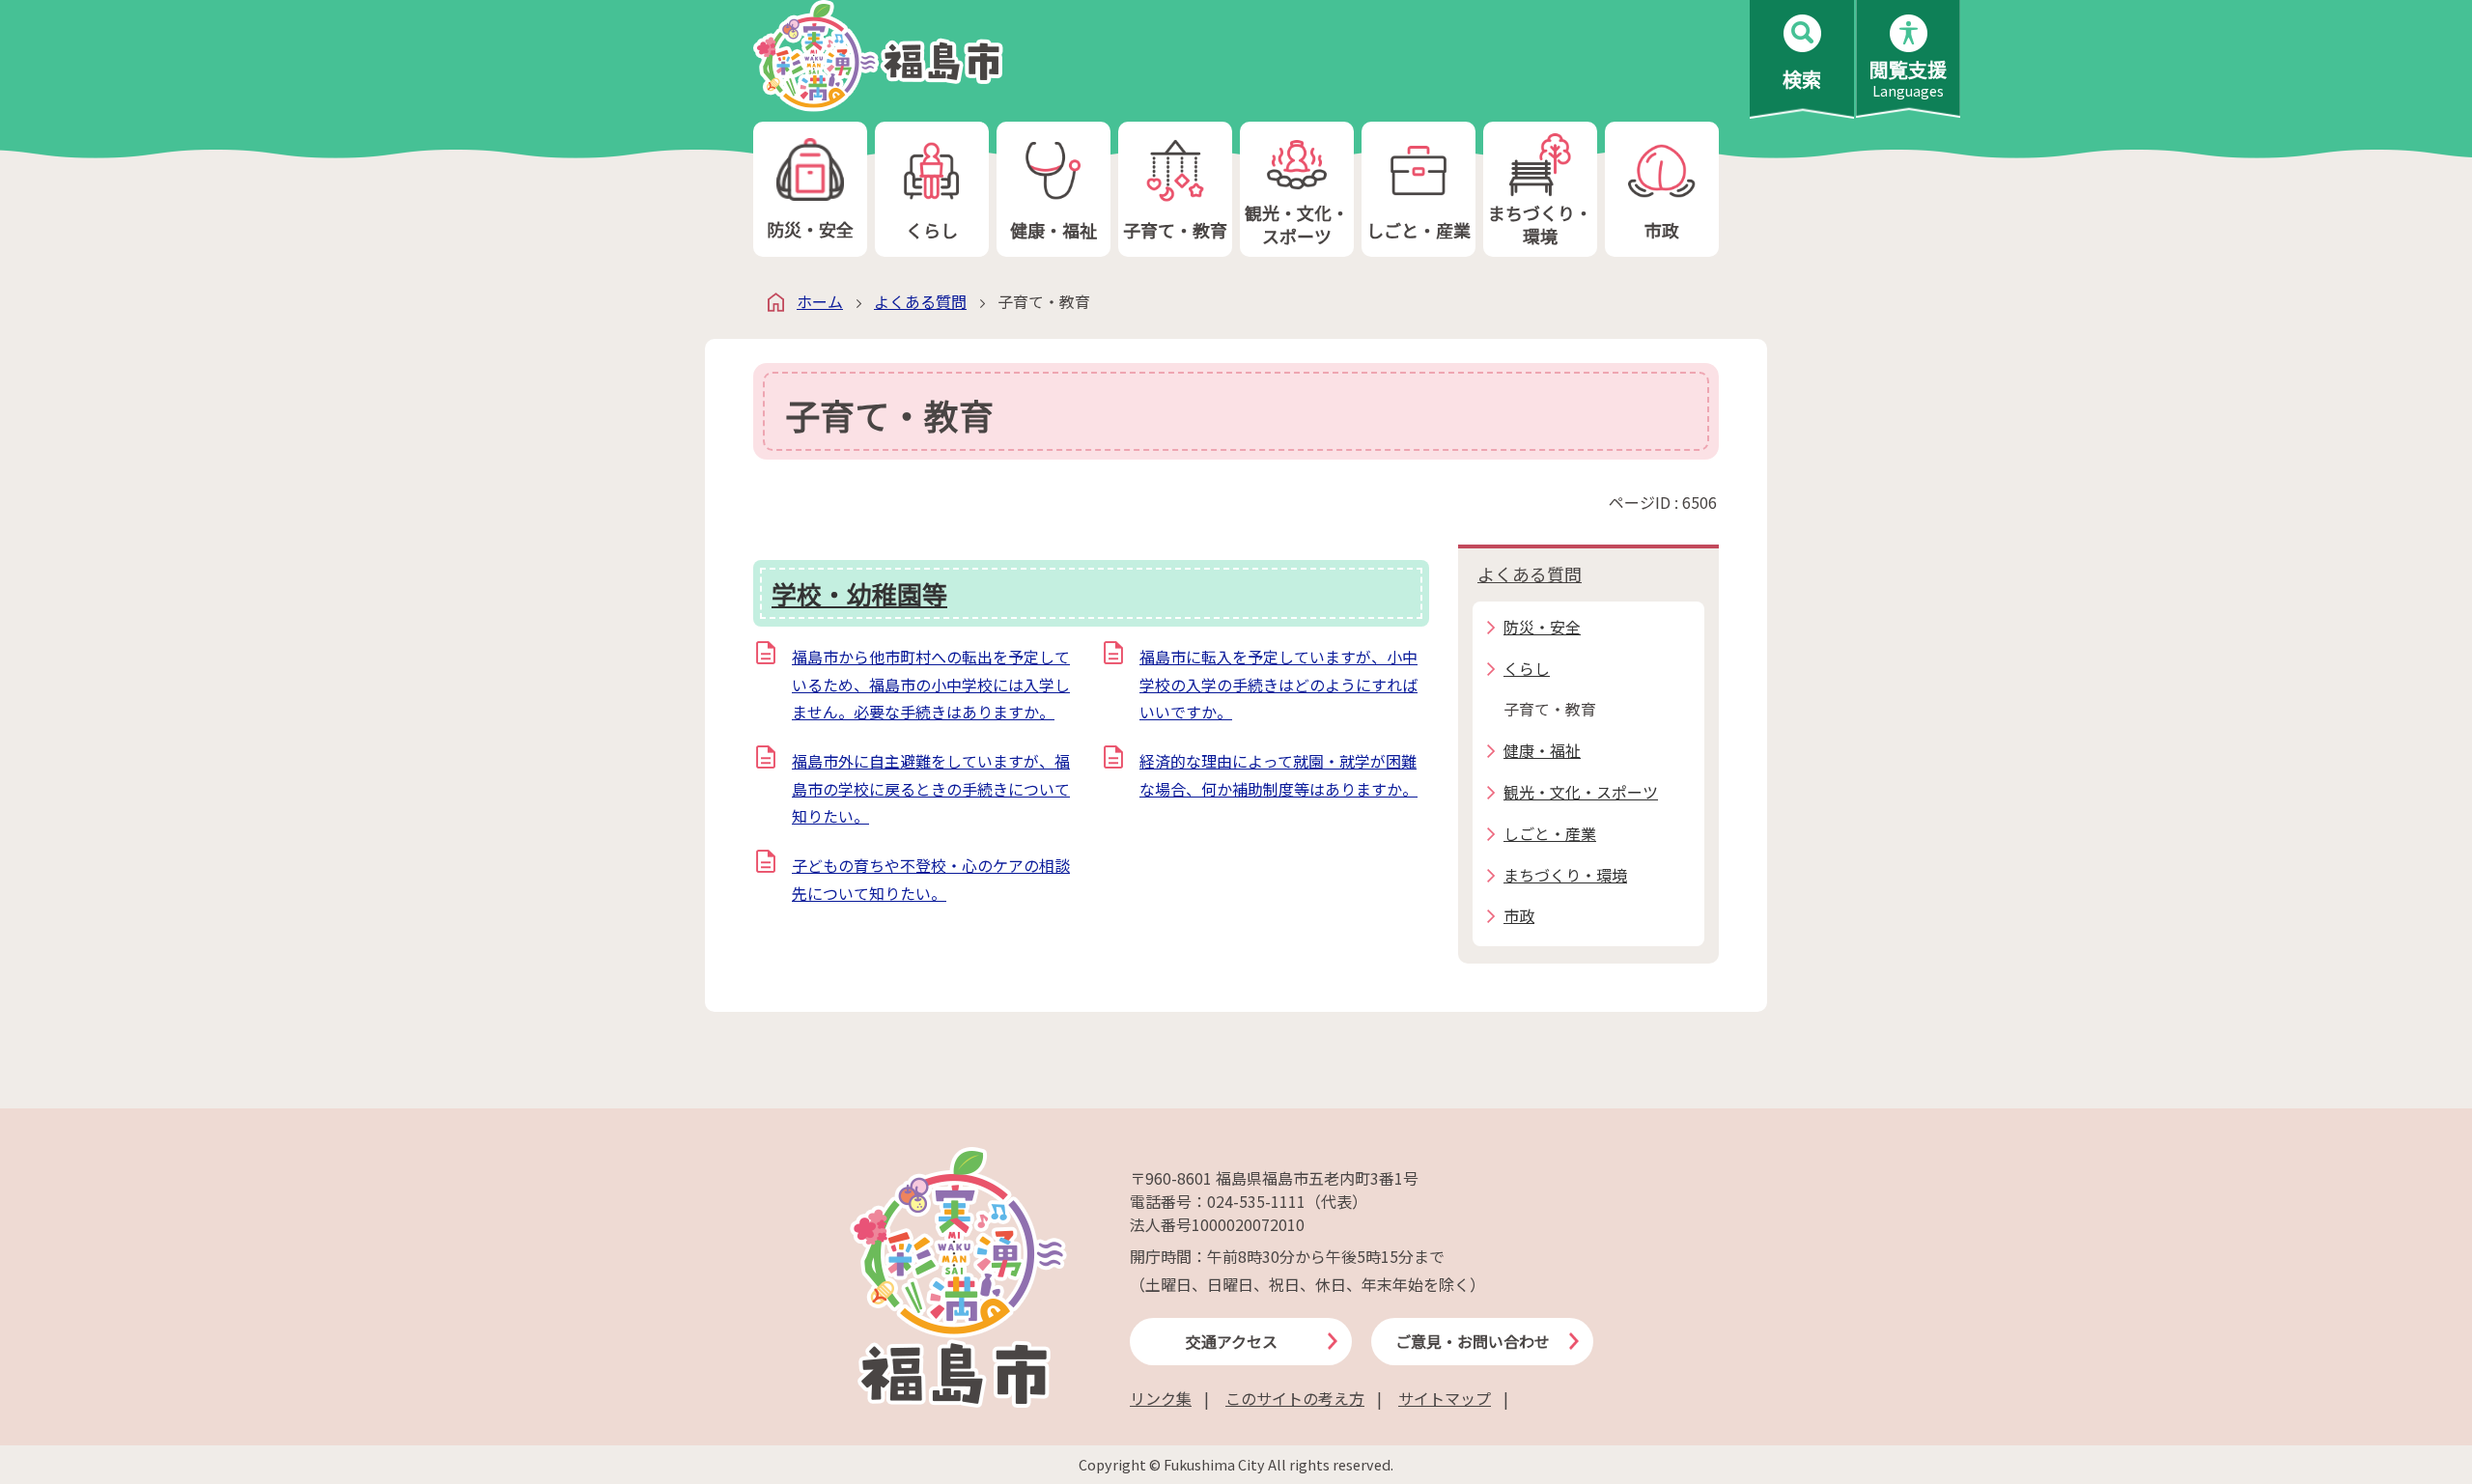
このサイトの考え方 (1295, 1398)
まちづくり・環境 (1540, 224)
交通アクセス (1232, 1341)
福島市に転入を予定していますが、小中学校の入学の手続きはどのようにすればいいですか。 (1278, 685)
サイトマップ (1445, 1398)
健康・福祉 (1053, 230)
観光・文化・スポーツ (1297, 224)
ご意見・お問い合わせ (1473, 1341)
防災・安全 (810, 229)
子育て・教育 (1175, 230)
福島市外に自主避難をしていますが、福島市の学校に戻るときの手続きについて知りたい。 (931, 789)
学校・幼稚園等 (859, 593)
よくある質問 (920, 301)
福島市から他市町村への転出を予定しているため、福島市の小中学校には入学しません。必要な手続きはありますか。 (931, 685)
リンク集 (1161, 1398)
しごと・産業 (1419, 230)
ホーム (820, 301)
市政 (1662, 230)
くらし (932, 230)
